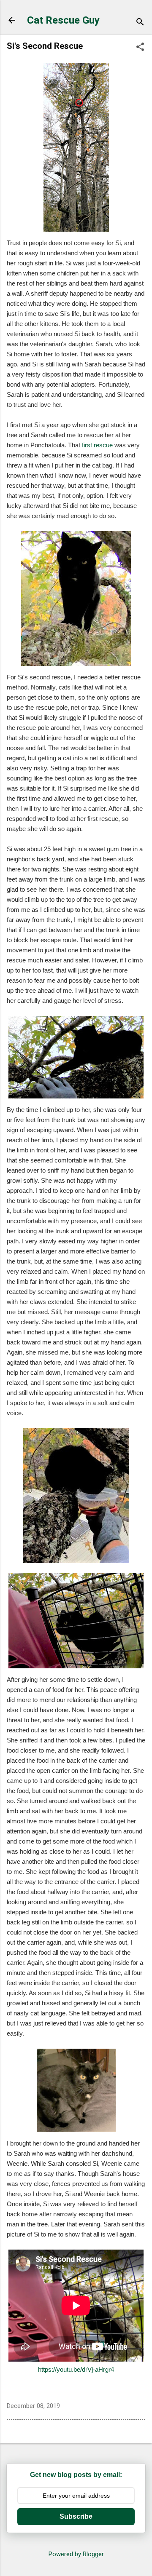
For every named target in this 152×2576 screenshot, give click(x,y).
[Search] (140, 23)
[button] (140, 48)
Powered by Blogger (76, 2554)
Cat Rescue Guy (63, 20)
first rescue (97, 445)
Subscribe (76, 2516)
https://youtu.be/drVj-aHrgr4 (76, 2369)
